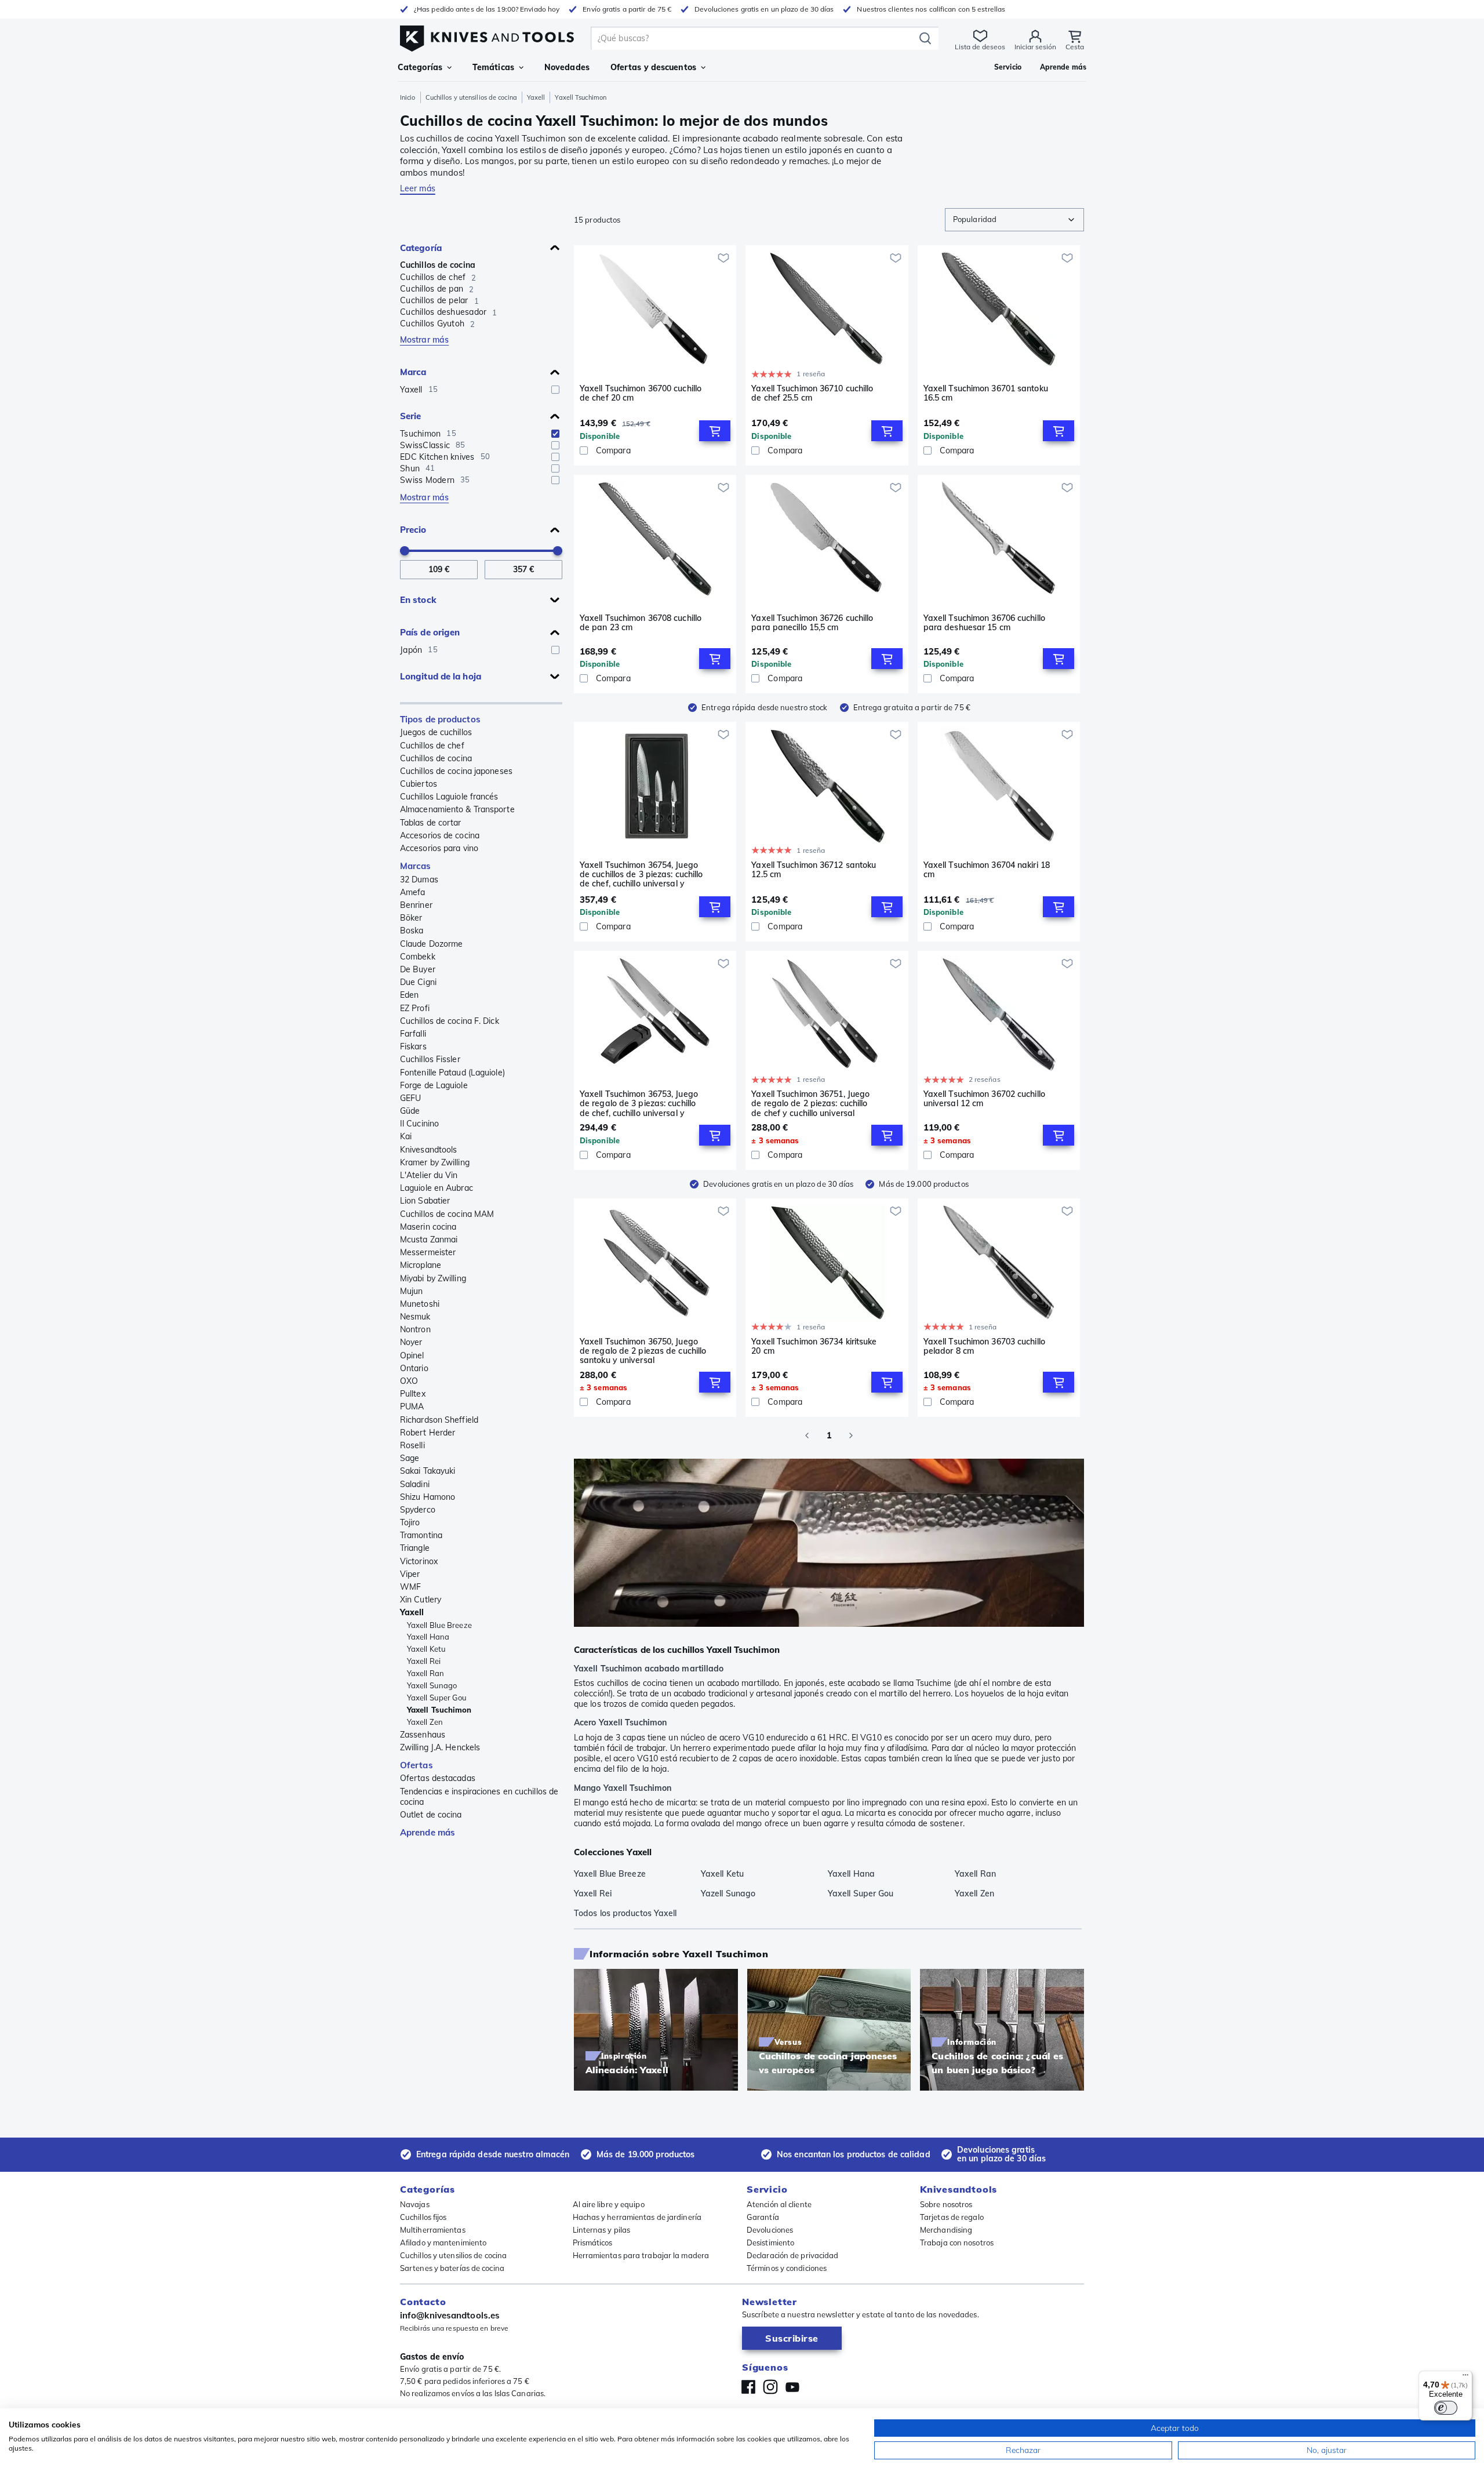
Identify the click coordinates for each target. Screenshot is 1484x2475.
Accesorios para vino (439, 848)
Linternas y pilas (602, 2230)
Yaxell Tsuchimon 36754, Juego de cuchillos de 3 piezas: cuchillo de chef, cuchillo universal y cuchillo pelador (641, 874)
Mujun (412, 1291)
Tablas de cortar (431, 823)
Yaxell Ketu (426, 1649)
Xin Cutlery (421, 1600)
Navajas (415, 2204)
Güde (410, 1111)
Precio (413, 530)
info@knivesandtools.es (450, 2315)
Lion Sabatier (425, 1201)
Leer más (418, 188)
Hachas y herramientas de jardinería (637, 2217)
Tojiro (410, 1522)
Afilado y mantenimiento (443, 2243)
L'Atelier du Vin (429, 1175)
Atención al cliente (779, 2204)
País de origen (430, 632)
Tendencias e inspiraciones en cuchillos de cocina (479, 1797)
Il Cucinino (419, 1124)
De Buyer (418, 969)
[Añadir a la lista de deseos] (723, 258)
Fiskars (413, 1046)
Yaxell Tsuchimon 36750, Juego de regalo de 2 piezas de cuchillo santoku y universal (643, 1351)
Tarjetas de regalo (952, 2217)
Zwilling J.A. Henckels (440, 1747)
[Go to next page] (851, 1435)
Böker (411, 918)
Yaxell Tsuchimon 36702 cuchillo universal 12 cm (984, 1099)
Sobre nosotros (946, 2204)
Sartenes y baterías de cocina (452, 2268)
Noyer (411, 1342)
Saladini (415, 1484)
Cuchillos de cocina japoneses (456, 771)
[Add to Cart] (715, 431)
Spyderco (418, 1510)
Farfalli (413, 1034)
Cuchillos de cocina (438, 265)
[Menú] (1465, 2378)
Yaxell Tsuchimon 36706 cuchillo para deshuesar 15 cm (984, 623)
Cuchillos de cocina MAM (447, 1214)
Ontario (414, 1368)
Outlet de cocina (431, 1815)
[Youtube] (792, 2387)
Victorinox (419, 1561)
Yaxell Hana (428, 1637)
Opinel (412, 1355)
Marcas (416, 866)
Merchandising (946, 2230)
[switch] (1446, 2408)
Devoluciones (770, 2230)
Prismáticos (593, 2243)
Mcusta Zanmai (429, 1240)
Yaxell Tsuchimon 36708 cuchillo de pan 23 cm (641, 623)
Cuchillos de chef (432, 746)
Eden (409, 995)
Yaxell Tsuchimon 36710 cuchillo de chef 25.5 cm (812, 393)
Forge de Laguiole (434, 1085)
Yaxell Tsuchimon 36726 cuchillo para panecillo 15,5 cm (812, 623)
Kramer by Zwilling (435, 1162)
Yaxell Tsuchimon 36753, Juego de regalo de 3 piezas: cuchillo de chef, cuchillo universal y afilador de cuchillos (639, 1103)
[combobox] (1014, 220)
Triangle (415, 1548)
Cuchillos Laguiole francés (449, 797)
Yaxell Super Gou (437, 1698)
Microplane (421, 1265)
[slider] (405, 551)
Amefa (413, 892)
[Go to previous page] (807, 1435)
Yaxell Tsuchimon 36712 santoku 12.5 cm (814, 870)
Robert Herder (428, 1433)
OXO (409, 1381)
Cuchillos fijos (423, 2217)
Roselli (412, 1445)
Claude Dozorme (431, 944)
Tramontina (421, 1535)
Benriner (416, 905)
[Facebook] (748, 2387)
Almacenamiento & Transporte (457, 809)
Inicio (408, 97)
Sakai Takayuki (428, 1471)
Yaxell (536, 97)
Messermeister (428, 1252)
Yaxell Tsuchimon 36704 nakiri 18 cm (987, 870)
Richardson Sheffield (439, 1420)
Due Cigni (418, 982)
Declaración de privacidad (793, 2255)
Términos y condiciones (787, 2268)
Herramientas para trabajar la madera (641, 2255)
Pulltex (413, 1394)
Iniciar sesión (1035, 47)
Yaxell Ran (425, 1673)
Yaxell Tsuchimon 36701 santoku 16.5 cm (986, 393)
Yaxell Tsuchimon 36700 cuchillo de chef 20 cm (641, 393)
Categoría (421, 248)
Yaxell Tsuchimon (439, 1710)
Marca (413, 372)
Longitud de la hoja (441, 676)
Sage (410, 1458)
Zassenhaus (423, 1735)
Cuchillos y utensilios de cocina (471, 97)
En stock (418, 600)
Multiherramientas (433, 2230)
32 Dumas (419, 879)
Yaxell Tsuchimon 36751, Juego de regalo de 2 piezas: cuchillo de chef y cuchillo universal (810, 1103)
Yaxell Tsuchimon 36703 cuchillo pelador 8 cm (984, 1346)
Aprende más (428, 1832)
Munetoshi (420, 1304)
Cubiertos (419, 784)
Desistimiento (770, 2243)
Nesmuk (415, 1317)
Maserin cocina (428, 1227)
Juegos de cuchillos (436, 732)
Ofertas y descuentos (653, 67)
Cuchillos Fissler (430, 1059)
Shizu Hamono (428, 1497)
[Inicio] (487, 36)
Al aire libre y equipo (609, 2204)
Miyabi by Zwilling (433, 1278)
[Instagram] (770, 2387)
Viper (410, 1574)
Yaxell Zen (425, 1722)
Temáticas (493, 67)
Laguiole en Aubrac (437, 1188)
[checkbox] (555, 390)
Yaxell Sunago (432, 1685)
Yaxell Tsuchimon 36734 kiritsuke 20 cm (814, 1346)
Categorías (420, 67)
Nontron (415, 1329)
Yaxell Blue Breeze (439, 1625)
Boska (412, 931)
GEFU (410, 1098)
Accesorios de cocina (440, 835)
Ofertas (417, 1765)
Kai (406, 1136)
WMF (410, 1587)
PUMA (412, 1407)
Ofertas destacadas (438, 1778)
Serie (411, 416)
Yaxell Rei (424, 1661)
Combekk (418, 957)
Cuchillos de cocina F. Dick (450, 1021)
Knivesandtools (428, 1150)
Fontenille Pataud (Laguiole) (452, 1073)
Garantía (763, 2217)
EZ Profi (415, 1008)
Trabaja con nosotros (957, 2243)
